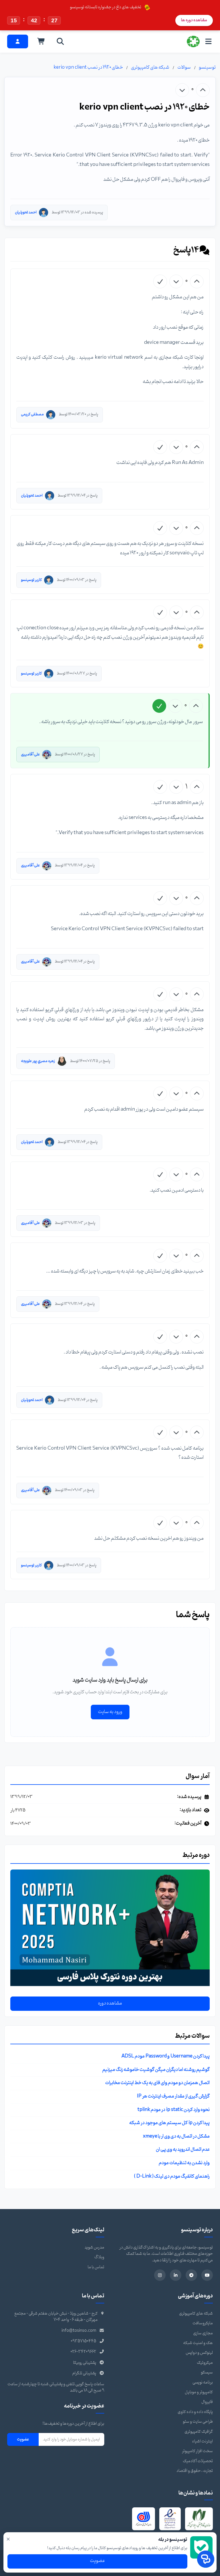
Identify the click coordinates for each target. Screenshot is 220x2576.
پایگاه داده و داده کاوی (195, 2412)
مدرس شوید (94, 2247)
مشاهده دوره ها (194, 20)
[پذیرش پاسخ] (160, 281)
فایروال (207, 2402)
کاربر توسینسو (31, 580)
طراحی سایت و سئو (198, 2422)
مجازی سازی (203, 2333)
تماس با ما (96, 2267)
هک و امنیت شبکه (198, 2343)
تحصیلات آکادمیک (198, 2461)
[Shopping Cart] (41, 41)
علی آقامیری (30, 754)
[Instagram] (160, 2275)
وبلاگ (99, 2257)
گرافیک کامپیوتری (199, 2432)
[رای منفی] (182, 90)
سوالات (184, 68)
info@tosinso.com (79, 2331)
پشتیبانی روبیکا (85, 2363)
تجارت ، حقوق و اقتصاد (195, 2471)
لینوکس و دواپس (199, 2353)
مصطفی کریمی (32, 414)
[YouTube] (207, 2275)
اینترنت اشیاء (203, 2441)
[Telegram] (191, 2275)
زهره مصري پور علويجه (38, 1061)
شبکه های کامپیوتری (150, 68)
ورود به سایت (110, 1712)
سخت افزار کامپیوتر (197, 2451)
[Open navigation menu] (208, 41)
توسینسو (207, 68)
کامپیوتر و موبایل (199, 2392)
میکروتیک (205, 2363)
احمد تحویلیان (26, 212)
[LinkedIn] (176, 2275)
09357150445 (84, 2341)
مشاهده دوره (110, 2003)
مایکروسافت (203, 2323)
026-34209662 (83, 2352)
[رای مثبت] (203, 90)
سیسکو (207, 2372)
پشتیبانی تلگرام (84, 2373)
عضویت (23, 2439)
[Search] (60, 41)
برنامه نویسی (203, 2382)
